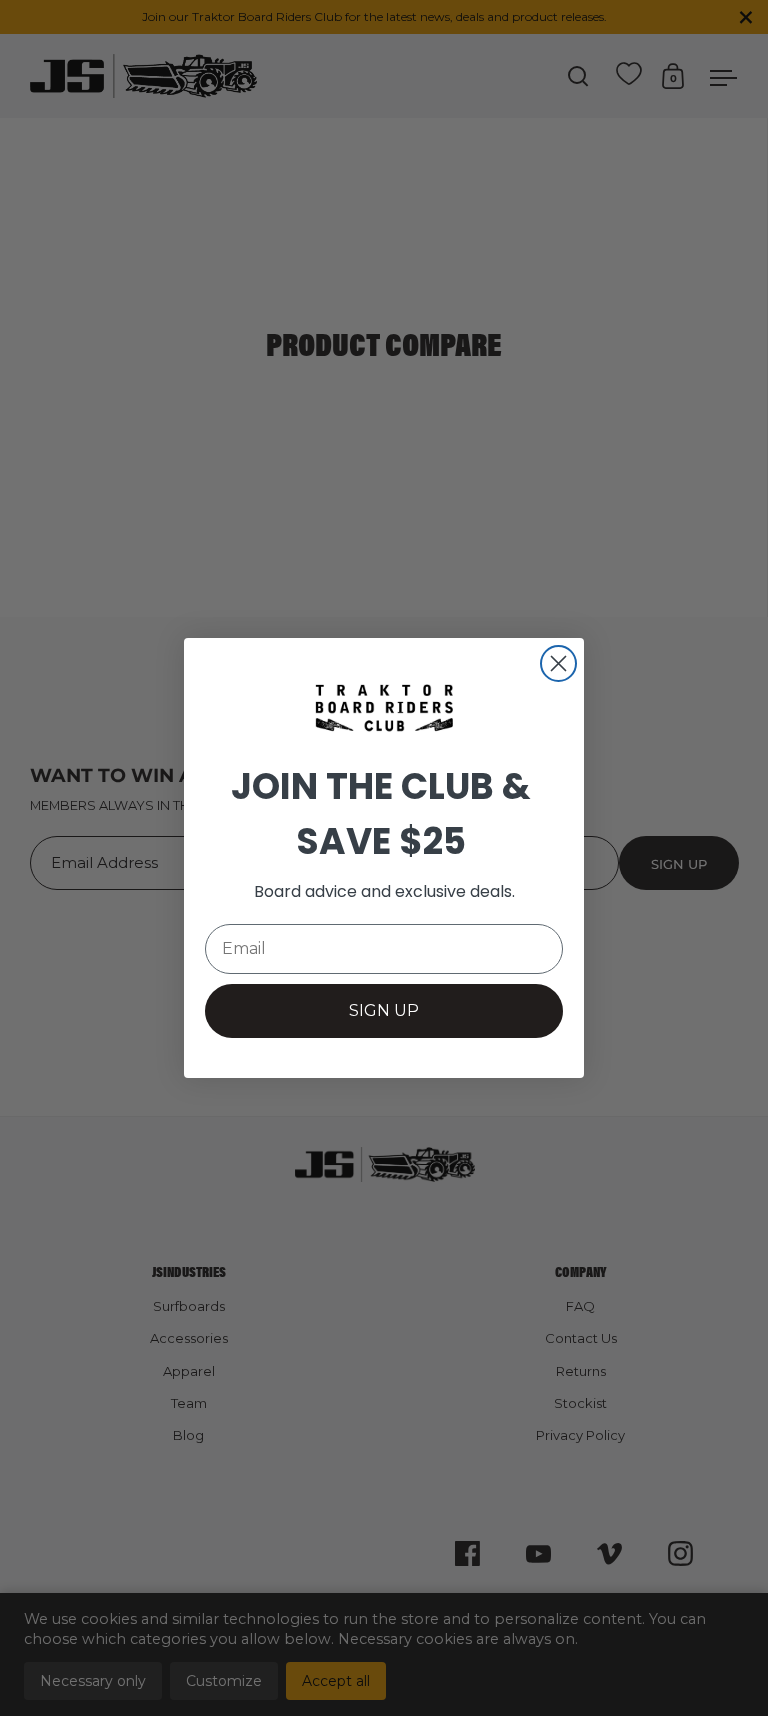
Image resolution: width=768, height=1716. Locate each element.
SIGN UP (384, 1010)
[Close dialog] (558, 663)
